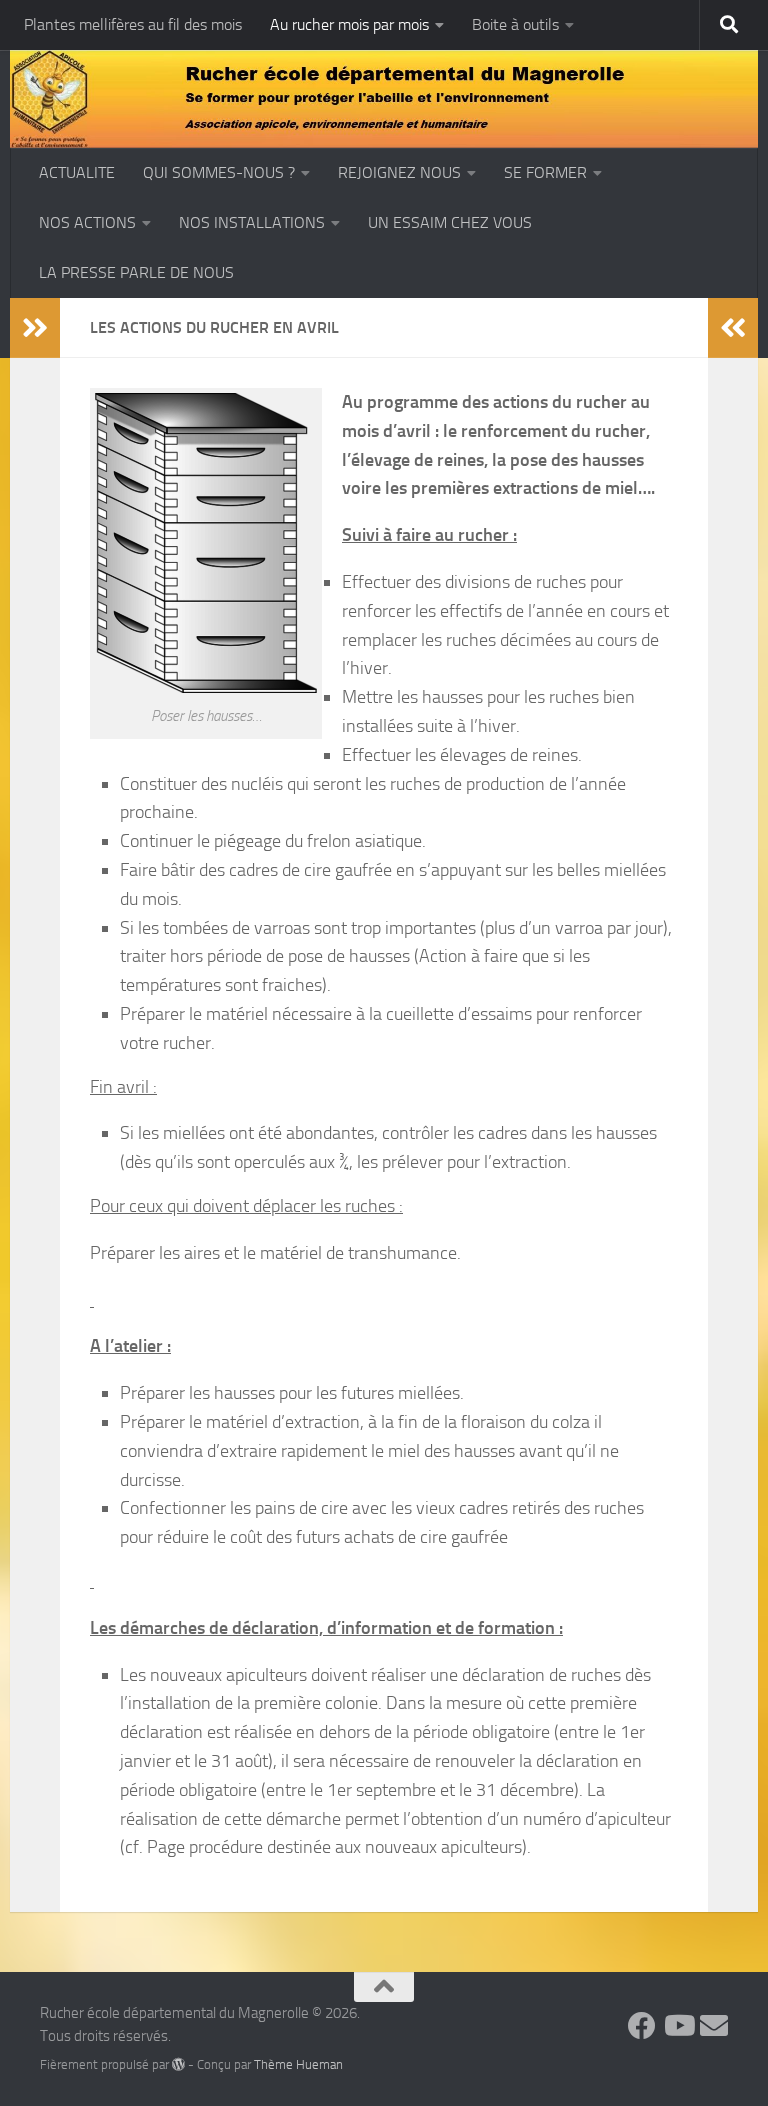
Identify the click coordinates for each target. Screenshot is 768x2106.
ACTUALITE (77, 172)
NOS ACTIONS (87, 222)
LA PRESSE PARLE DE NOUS (136, 272)
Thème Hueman (298, 2064)
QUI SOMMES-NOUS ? (219, 172)
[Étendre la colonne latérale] (35, 328)
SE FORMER (545, 172)
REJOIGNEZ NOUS (399, 172)
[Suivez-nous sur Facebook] (642, 2026)
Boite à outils (515, 24)
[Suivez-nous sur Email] (714, 2026)
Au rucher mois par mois (349, 24)
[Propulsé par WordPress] (178, 2064)
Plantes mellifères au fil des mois (133, 24)
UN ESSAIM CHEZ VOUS (450, 222)
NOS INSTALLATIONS (252, 222)
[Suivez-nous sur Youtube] (678, 2026)
